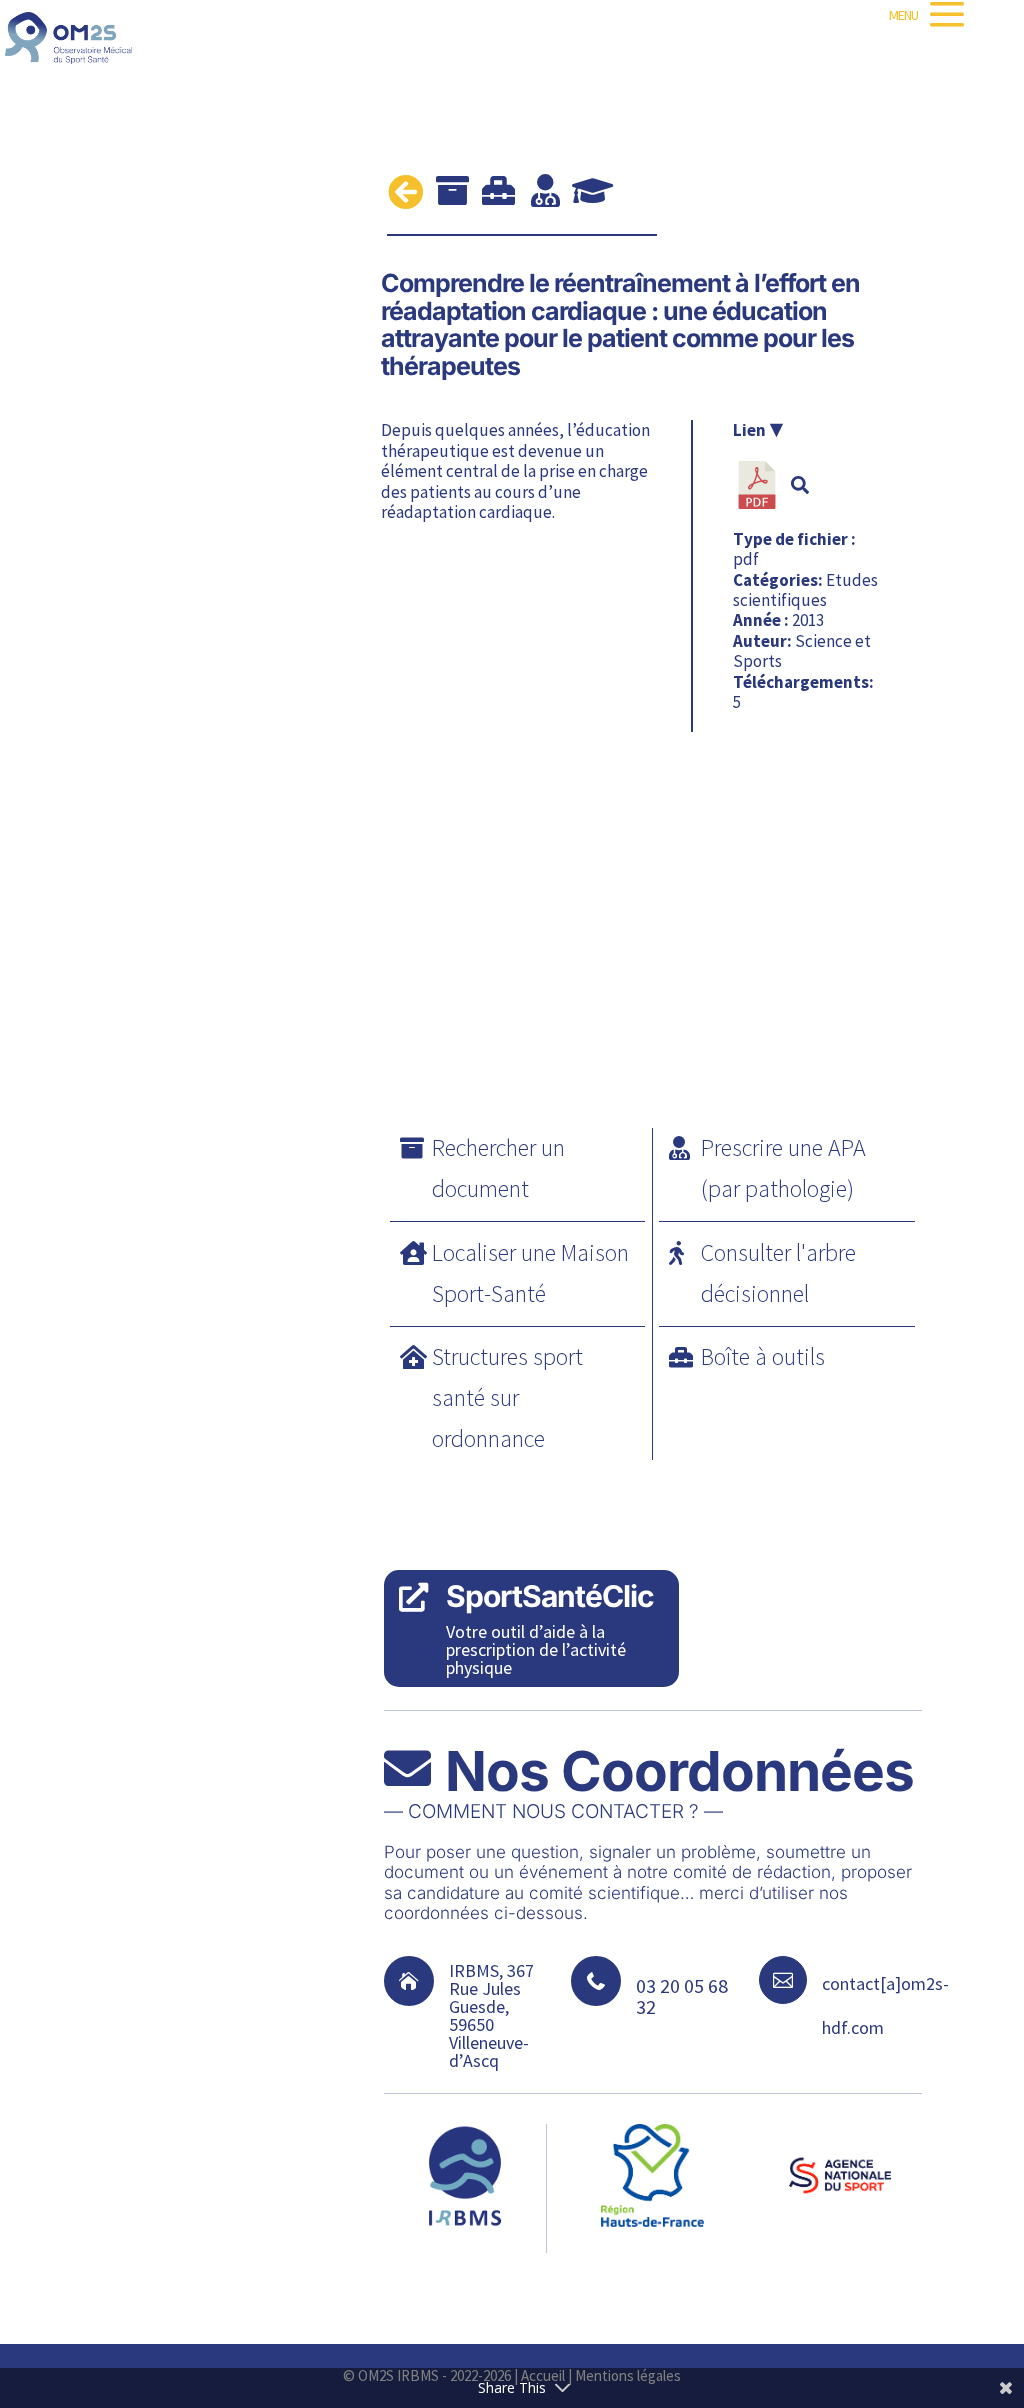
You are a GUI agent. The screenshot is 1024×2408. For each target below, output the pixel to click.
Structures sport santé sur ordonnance (507, 1397)
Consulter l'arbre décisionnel (778, 1273)
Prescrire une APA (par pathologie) (783, 1168)
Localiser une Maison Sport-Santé (530, 1273)
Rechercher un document (498, 1168)
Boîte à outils (763, 1356)
